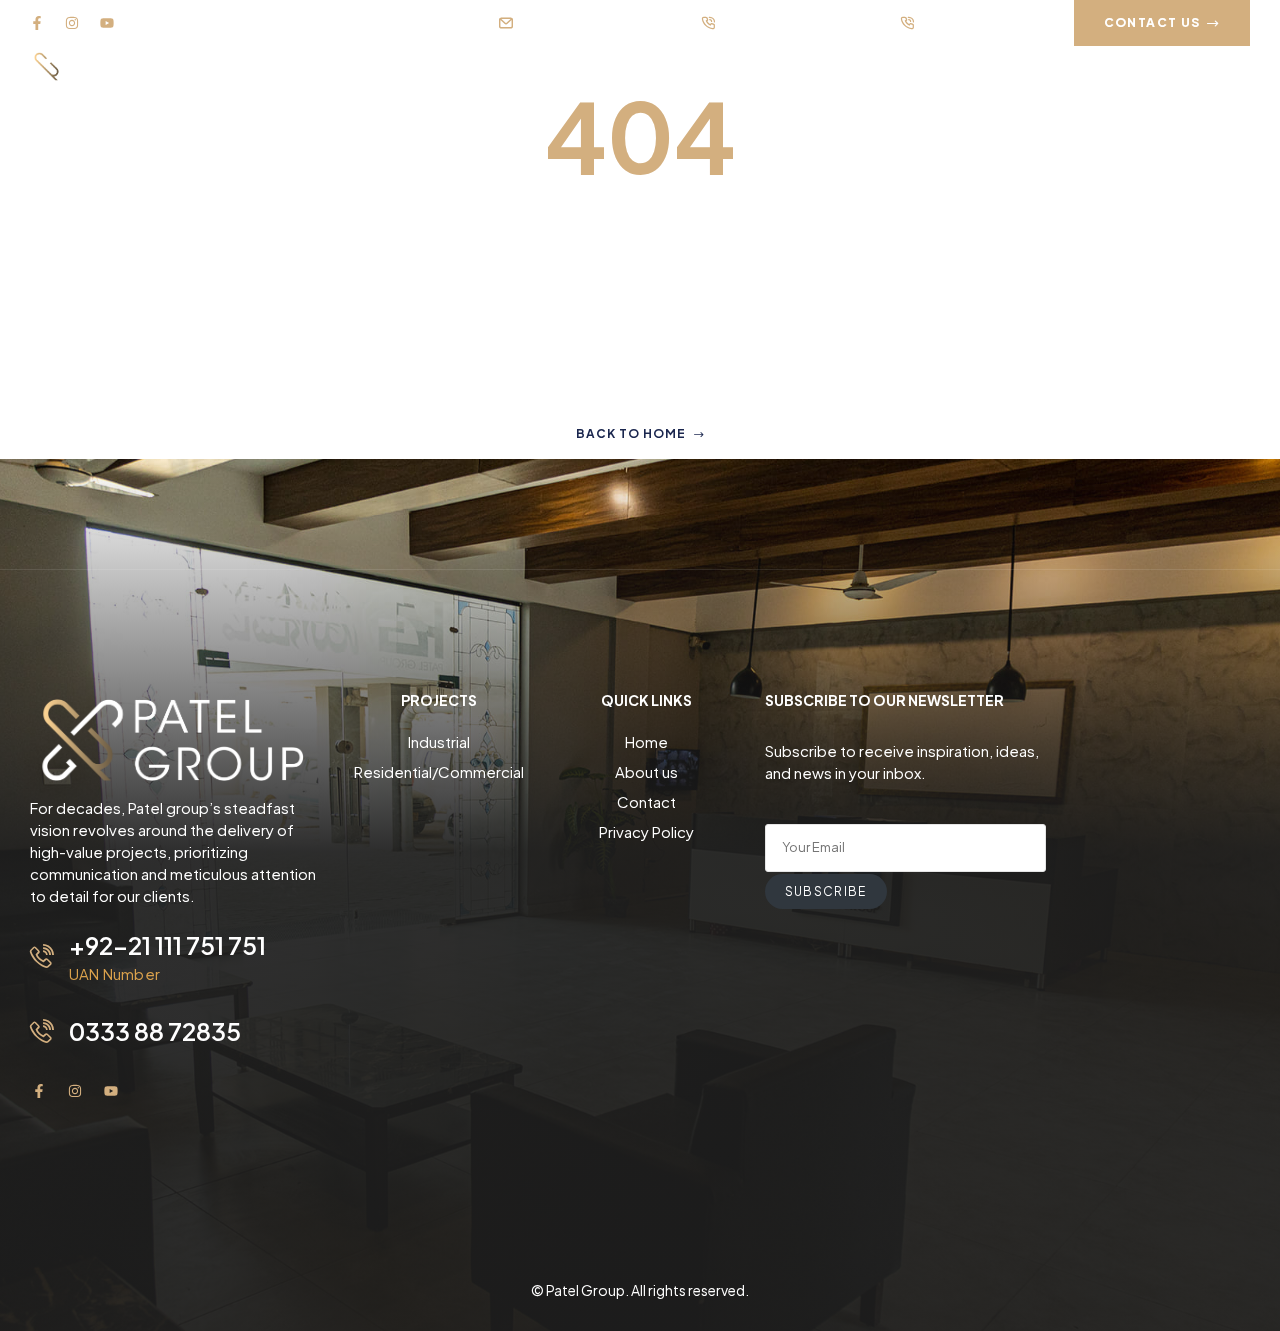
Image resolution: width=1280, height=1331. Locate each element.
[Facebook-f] (37, 23)
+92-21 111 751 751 (167, 945)
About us (646, 771)
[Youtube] (107, 23)
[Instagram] (72, 23)
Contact (646, 801)
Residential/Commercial (439, 771)
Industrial (439, 741)
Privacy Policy (646, 831)
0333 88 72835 (155, 1031)
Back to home (631, 433)
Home (646, 741)
